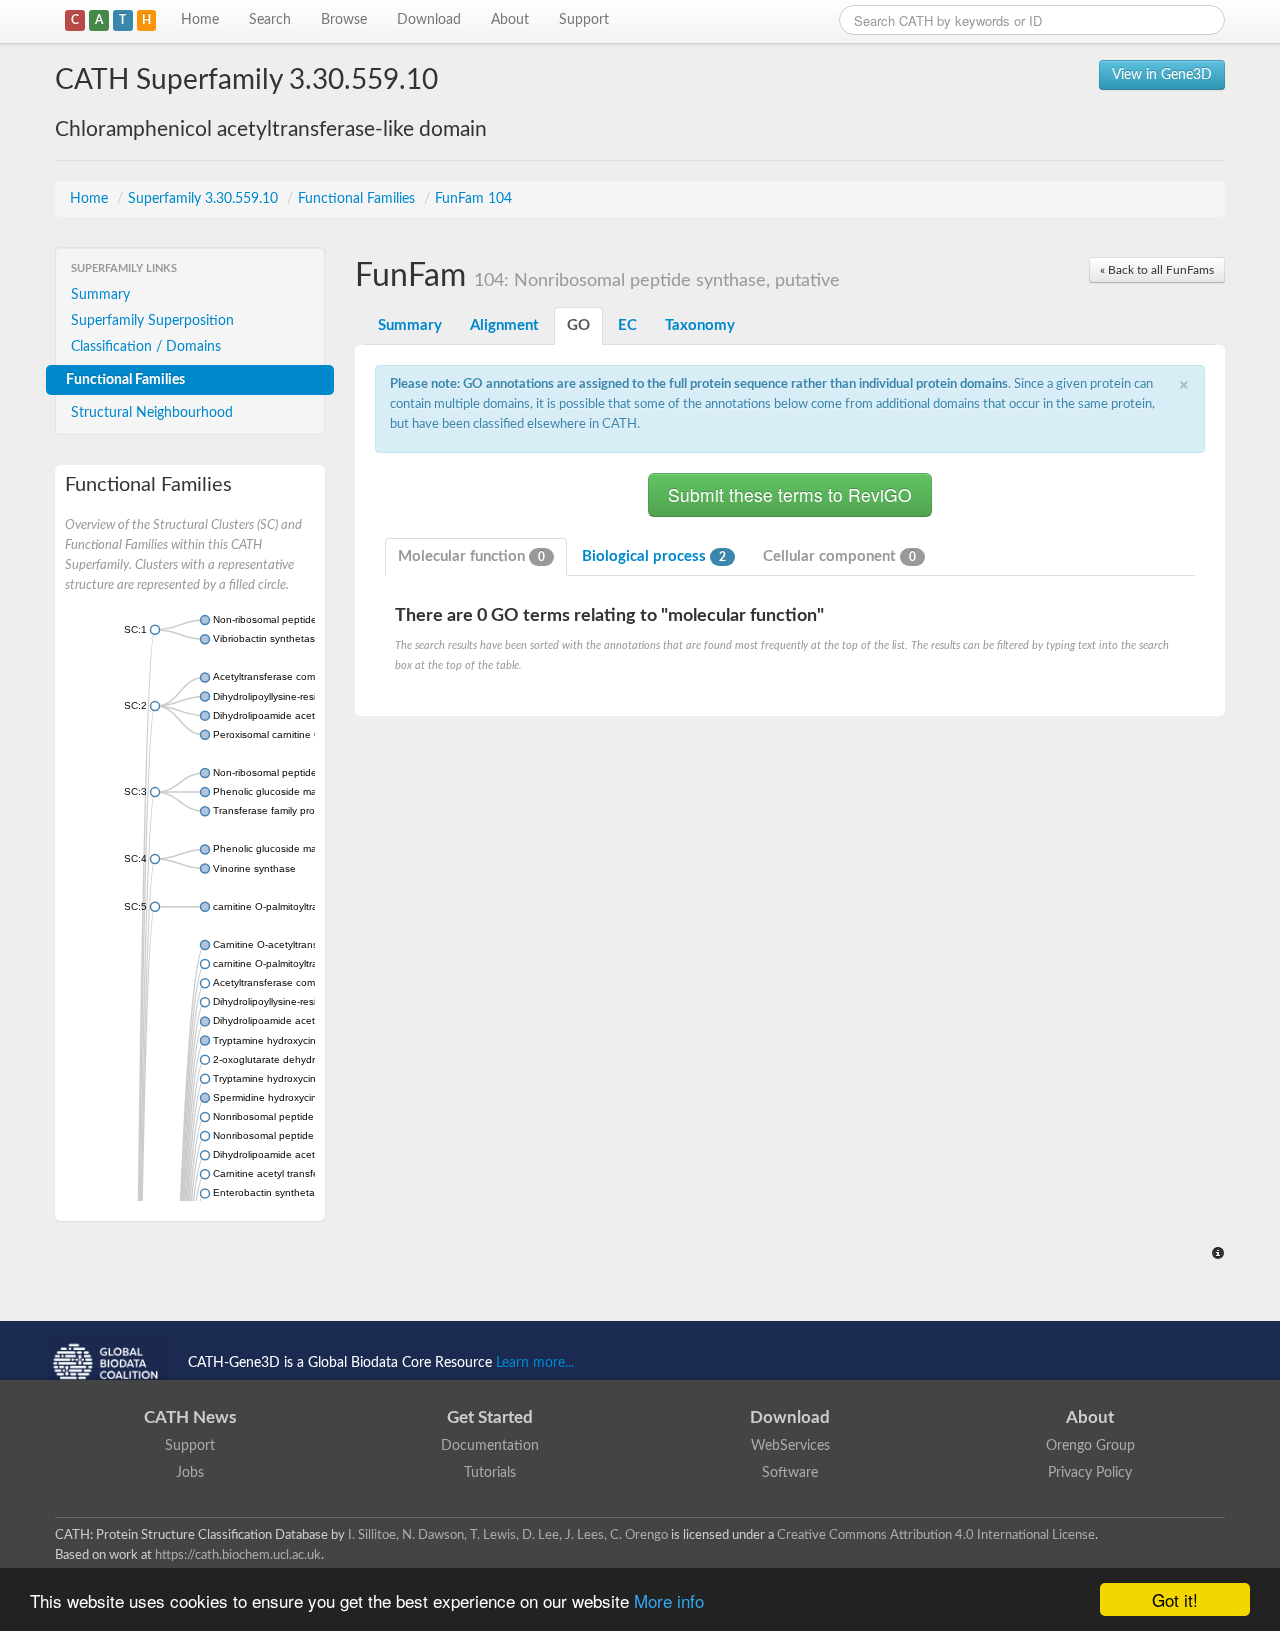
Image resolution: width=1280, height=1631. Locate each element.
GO (578, 325)
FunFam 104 (473, 199)
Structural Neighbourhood (152, 413)
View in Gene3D (1162, 75)
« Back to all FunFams (1157, 270)
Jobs (190, 1473)
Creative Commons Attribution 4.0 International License (936, 1535)
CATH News (190, 1417)
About (510, 20)
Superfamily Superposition (152, 321)
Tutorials (490, 1473)
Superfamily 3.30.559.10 (205, 199)
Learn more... (535, 1363)
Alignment (504, 325)
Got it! (1175, 1599)
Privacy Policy (1090, 1473)
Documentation (490, 1446)
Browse (344, 20)
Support (584, 20)
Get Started (490, 1417)
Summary (100, 295)
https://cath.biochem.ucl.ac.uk (238, 1555)
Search (270, 20)
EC (627, 325)
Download (429, 20)
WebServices (790, 1446)
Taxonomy (700, 325)
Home (200, 20)
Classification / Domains (146, 347)
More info (669, 1600)
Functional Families (358, 199)
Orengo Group (1090, 1446)
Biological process (654, 556)
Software (790, 1473)
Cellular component (839, 556)
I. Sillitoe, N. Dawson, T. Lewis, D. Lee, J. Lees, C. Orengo (508, 1535)
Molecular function (471, 556)
